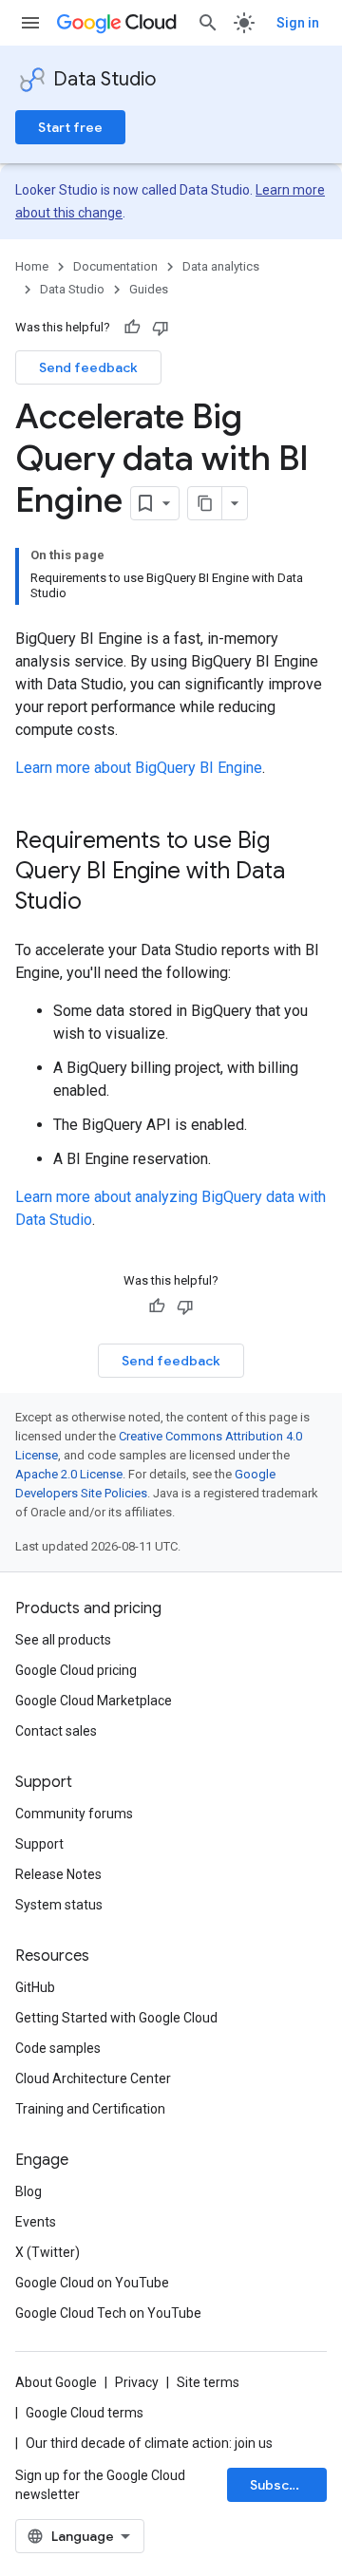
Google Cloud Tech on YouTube (108, 2313)
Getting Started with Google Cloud (116, 2018)
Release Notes (58, 1874)
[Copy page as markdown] (205, 503)
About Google (56, 2382)
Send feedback (88, 367)
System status (59, 1905)
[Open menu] (30, 23)
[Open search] (208, 23)
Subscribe (283, 2485)
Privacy (137, 2382)
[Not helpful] (161, 328)
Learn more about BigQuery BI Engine (139, 768)
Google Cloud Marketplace (94, 1701)
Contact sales (56, 1731)
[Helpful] (132, 328)
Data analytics (221, 266)
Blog (28, 2191)
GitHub (35, 1987)
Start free (70, 127)
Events (36, 2222)
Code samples (58, 2048)
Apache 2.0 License (69, 1474)
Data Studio (104, 79)
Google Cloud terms (85, 2413)
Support (39, 1844)
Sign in (298, 23)
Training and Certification (90, 2109)
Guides (149, 289)
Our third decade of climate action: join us (149, 2443)
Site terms (208, 2382)
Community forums (74, 1814)
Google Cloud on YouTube (92, 2283)
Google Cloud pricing (76, 1670)
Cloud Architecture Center (93, 2078)
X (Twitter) (47, 2252)
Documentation (115, 266)
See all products (63, 1640)
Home (32, 266)
